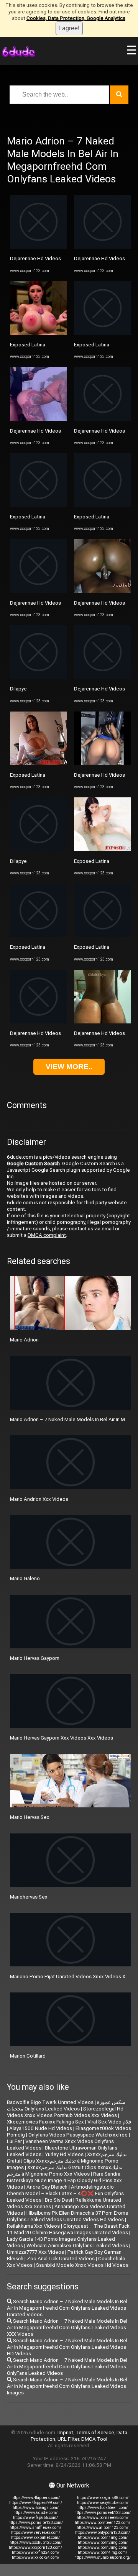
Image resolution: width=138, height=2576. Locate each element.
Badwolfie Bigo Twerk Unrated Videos (50, 2102)
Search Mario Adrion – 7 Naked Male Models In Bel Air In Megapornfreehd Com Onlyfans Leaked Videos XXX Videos (67, 2328)
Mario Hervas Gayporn (35, 1658)
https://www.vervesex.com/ (36, 2533)
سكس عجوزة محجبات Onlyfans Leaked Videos (66, 2105)
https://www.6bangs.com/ (36, 2508)
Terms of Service (95, 2433)
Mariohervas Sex (29, 1897)
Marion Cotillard (28, 2056)
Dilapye (18, 689)
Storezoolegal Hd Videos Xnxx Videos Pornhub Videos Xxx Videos (65, 2112)
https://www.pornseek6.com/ (103, 2518)
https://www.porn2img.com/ (103, 2542)
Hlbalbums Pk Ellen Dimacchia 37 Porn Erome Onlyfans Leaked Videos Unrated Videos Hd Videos (68, 2216)
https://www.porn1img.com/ (103, 2537)
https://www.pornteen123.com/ (103, 2523)
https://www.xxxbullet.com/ (35, 2537)
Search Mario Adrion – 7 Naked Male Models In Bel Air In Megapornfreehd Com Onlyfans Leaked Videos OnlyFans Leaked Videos (67, 2367)
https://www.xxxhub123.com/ (36, 2542)
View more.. (69, 1067)
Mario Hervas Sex (30, 1817)
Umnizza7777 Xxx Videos (35, 2252)
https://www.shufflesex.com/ (35, 2528)
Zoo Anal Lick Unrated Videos (61, 2259)
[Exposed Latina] (39, 333)
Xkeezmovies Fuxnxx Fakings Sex (45, 2122)
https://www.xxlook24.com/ (36, 2557)
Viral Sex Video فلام (109, 2122)
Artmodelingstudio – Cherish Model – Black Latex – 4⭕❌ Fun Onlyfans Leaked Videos (65, 2193)
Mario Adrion (24, 1340)
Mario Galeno (25, 1578)
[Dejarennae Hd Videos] (39, 247)
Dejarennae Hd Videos (35, 258)
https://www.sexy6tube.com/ (103, 2503)
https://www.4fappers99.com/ (36, 2503)
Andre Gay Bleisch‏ (47, 2187)
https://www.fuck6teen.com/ (103, 2508)
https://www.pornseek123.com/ (103, 2513)
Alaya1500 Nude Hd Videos (41, 2128)
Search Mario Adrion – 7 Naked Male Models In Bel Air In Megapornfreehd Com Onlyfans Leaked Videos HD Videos (67, 2347)
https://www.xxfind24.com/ (36, 2552)
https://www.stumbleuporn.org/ (103, 2557)
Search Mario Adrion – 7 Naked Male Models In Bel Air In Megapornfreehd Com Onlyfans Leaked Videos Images (67, 2386)
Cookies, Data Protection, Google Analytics (76, 18)
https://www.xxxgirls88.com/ (103, 2498)
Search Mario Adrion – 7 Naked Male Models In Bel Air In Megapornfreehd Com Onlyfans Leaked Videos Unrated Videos (67, 2308)
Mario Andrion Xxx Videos (39, 1499)
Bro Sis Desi (58, 2200)
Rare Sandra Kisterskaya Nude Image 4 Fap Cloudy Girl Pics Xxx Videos (64, 2180)
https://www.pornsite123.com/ (36, 2523)
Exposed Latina (28, 345)
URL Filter (68, 2439)
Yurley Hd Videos (64, 2154)
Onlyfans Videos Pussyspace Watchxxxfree (78, 2135)
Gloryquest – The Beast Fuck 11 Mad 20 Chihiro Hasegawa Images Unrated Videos (68, 2229)
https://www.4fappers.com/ (36, 2498)
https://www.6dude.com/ (35, 2513)
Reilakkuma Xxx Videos (33, 2226)
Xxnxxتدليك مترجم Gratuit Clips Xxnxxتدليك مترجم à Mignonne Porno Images (67, 2161)
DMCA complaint (47, 1235)
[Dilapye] (39, 677)
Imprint (65, 2433)
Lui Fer (14, 2141)
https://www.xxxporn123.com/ (35, 2547)
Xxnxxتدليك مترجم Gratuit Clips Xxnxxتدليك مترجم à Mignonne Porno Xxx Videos (65, 2171)
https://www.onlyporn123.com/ (103, 2533)
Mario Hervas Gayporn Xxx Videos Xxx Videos (62, 1738)
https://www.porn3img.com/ (103, 2547)
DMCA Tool (94, 2439)
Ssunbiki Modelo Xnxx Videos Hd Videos (82, 2265)
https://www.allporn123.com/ (103, 2528)
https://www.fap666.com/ (35, 2518)
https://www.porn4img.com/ (103, 2552)
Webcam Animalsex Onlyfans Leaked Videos (77, 2246)
